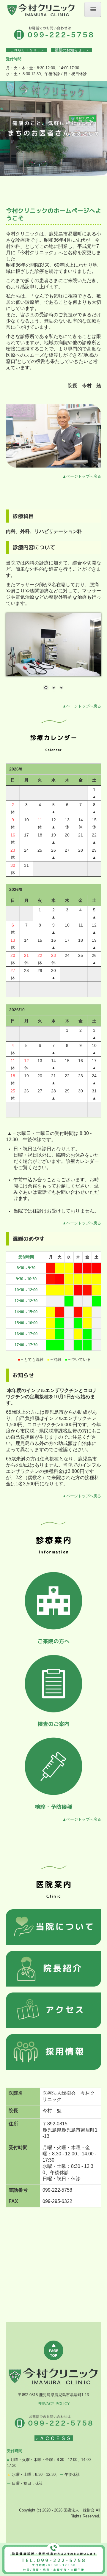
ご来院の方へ (53, 1641)
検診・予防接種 (53, 1807)
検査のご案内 (53, 1724)
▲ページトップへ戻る (82, 476)
